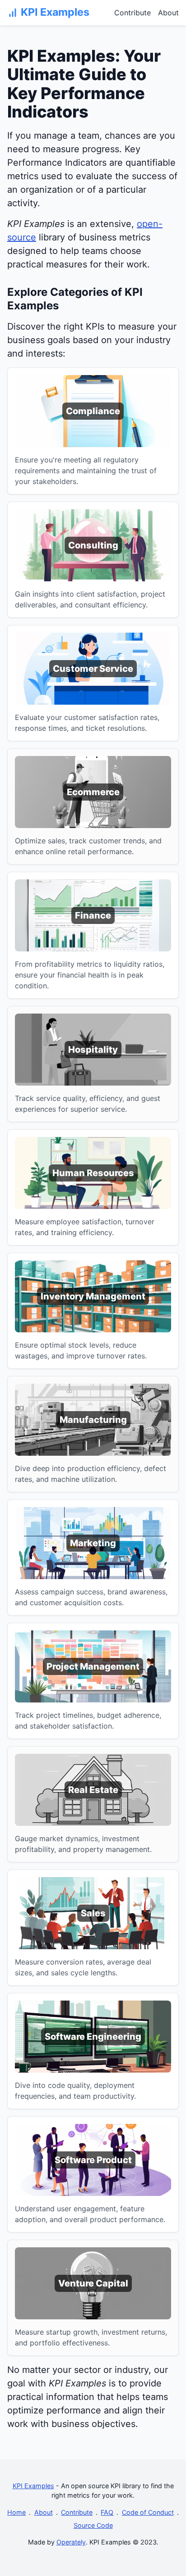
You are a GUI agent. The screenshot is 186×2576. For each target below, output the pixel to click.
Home (16, 2512)
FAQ (107, 2512)
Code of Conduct (148, 2512)
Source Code (93, 2525)
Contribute (133, 13)
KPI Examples (33, 2486)
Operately (71, 2542)
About (168, 13)
